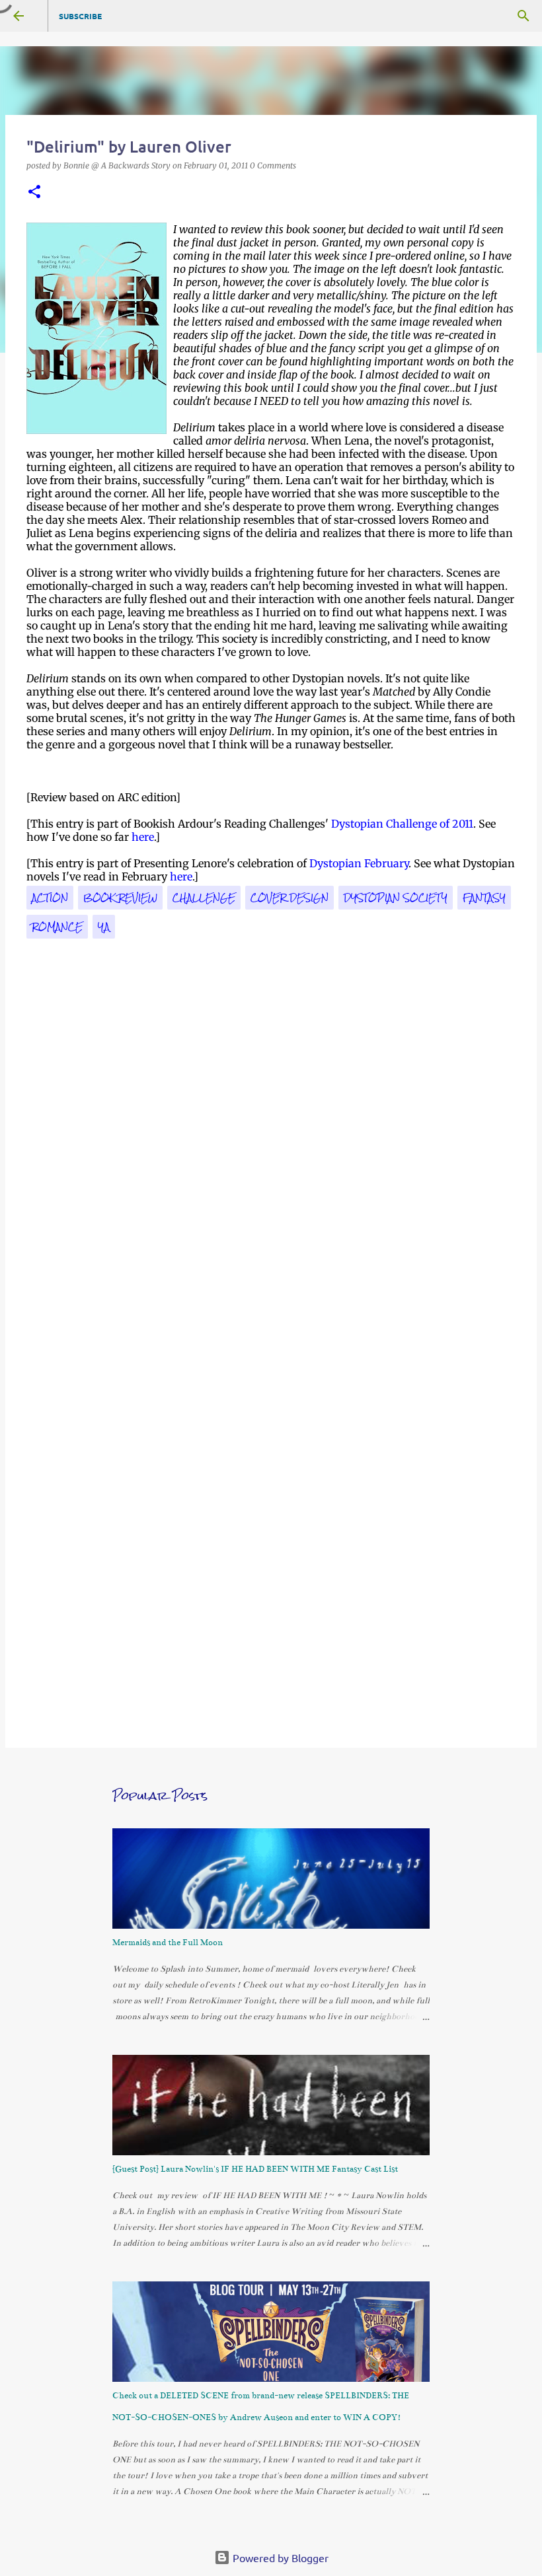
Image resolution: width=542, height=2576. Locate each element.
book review (120, 898)
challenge (204, 898)
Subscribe (80, 16)
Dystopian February (359, 863)
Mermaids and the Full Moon (168, 1943)
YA (104, 927)
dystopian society (396, 898)
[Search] (523, 16)
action (50, 898)
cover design (290, 898)
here (143, 837)
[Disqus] (271, 1193)
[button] (34, 193)
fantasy (484, 898)
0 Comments (273, 165)
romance (57, 927)
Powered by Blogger (279, 2558)
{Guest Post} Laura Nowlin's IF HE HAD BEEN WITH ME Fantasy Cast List (255, 2169)
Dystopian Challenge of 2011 (402, 824)
